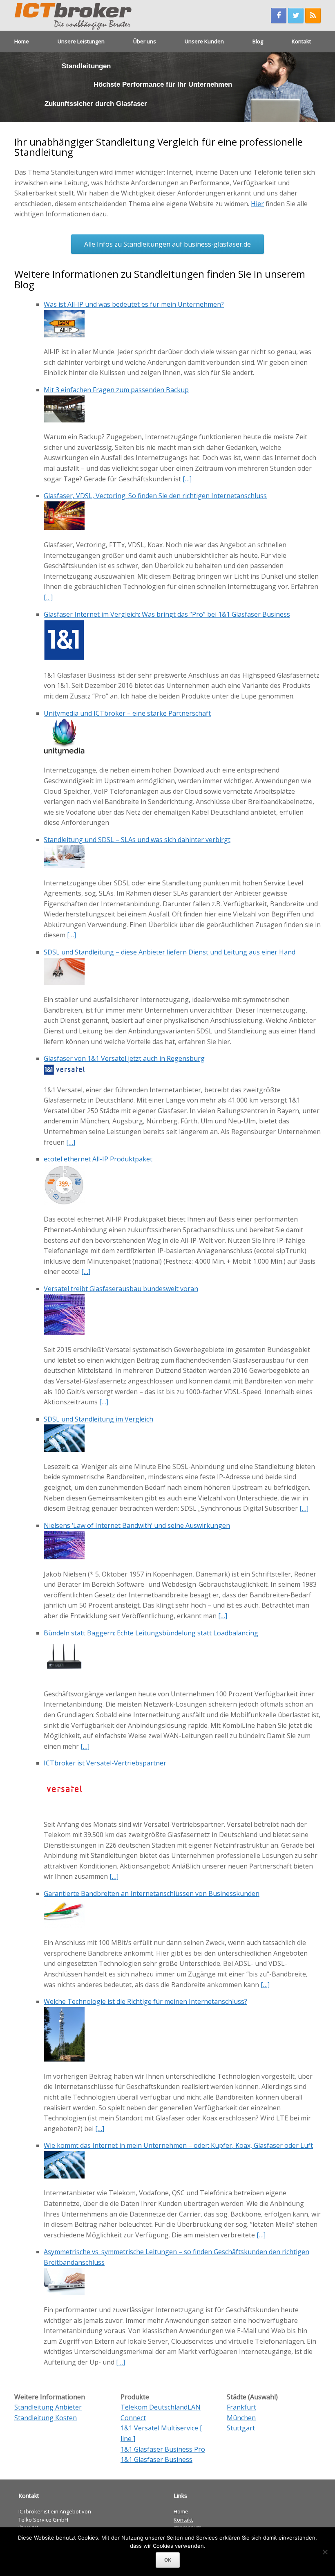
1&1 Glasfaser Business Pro (163, 2449)
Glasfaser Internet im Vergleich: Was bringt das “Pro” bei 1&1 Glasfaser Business (167, 614)
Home (22, 41)
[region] (167, 87)
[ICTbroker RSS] (313, 16)
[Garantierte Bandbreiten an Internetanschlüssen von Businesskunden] (64, 1926)
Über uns (145, 41)
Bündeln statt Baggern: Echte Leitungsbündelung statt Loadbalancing (151, 1633)
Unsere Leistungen (81, 41)
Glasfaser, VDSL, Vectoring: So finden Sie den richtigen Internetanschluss (155, 496)
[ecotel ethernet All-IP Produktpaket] (64, 1202)
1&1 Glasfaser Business (156, 2459)
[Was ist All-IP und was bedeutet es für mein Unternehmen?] (64, 335)
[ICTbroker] (77, 15)
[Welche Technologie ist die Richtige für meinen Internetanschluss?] (64, 2059)
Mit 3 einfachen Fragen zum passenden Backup (116, 390)
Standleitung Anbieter (48, 2407)
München (241, 2418)
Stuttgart (241, 2428)
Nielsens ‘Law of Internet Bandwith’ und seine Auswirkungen (137, 1525)
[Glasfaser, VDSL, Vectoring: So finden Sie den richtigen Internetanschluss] (64, 528)
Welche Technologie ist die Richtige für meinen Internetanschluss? (145, 2001)
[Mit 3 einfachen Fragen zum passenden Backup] (64, 420)
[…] (187, 479)
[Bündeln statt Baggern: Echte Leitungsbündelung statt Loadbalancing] (64, 1677)
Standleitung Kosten (46, 2418)
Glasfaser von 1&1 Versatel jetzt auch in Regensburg (124, 1058)
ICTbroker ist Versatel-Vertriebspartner (105, 1763)
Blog (258, 41)
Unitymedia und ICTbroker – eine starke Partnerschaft (127, 713)
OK (168, 2560)
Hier (257, 204)
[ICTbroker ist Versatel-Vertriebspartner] (64, 1807)
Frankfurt (241, 2407)
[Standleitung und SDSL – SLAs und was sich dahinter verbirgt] (64, 866)
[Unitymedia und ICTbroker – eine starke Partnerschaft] (64, 753)
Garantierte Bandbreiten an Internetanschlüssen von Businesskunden (152, 1893)
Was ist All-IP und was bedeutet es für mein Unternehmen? (134, 304)
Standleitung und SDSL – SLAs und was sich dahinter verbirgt (137, 840)
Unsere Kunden (204, 41)
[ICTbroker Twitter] (296, 16)
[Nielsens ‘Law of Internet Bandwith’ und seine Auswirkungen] (64, 1557)
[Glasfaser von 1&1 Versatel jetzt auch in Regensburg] (64, 1073)
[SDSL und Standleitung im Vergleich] (64, 1449)
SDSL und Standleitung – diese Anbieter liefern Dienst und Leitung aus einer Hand (170, 952)
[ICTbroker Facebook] (279, 16)
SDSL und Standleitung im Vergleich (98, 1419)
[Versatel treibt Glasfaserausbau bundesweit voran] (64, 1333)
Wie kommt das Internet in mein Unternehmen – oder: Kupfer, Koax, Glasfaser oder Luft (178, 2145)
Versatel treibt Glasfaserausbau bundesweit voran (121, 1289)
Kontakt (301, 41)
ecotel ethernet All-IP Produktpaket (98, 1159)
